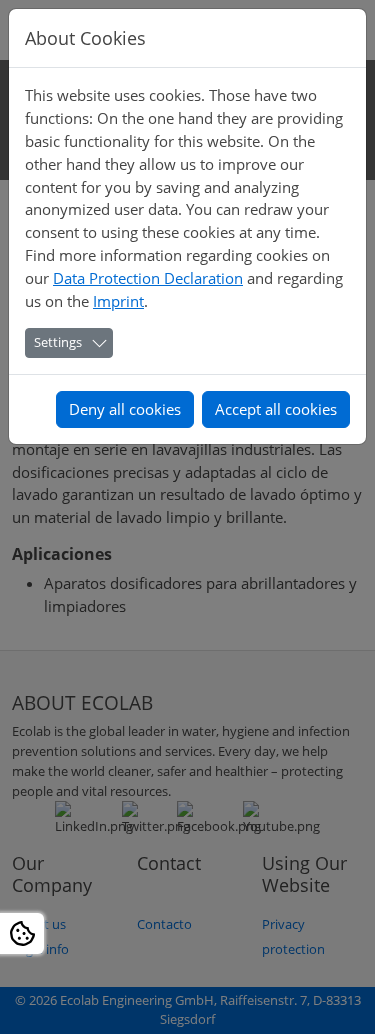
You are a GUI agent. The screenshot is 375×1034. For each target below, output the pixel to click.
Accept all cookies (276, 409)
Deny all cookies (125, 409)
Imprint (118, 301)
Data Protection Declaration (148, 278)
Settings (58, 342)
